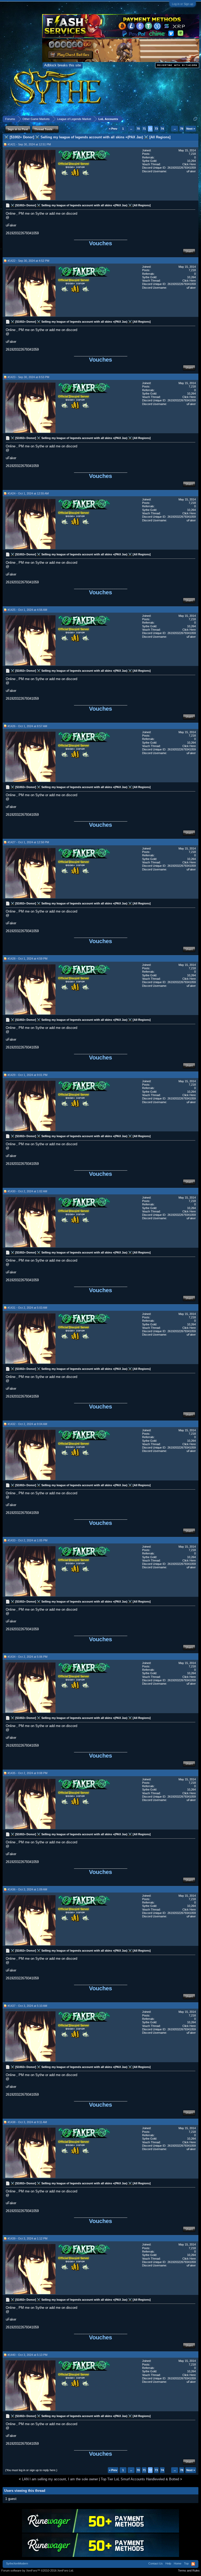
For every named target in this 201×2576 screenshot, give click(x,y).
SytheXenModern (17, 2563)
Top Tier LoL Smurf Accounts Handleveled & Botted (140, 2479)
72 (150, 129)
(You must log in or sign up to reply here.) (31, 2470)
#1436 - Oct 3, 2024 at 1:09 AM (27, 1889)
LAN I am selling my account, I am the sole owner (60, 2479)
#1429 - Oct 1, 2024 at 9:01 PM (27, 1075)
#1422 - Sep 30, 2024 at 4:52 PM (28, 261)
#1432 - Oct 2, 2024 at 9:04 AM (27, 1424)
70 (138, 129)
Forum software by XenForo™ (38, 2571)
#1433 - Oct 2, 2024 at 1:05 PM (27, 1540)
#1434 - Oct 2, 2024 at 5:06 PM (27, 1657)
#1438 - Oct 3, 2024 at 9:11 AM (27, 2122)
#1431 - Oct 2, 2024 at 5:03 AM (27, 1308)
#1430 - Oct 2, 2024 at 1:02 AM (27, 1191)
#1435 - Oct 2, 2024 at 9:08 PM (27, 1773)
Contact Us (156, 2563)
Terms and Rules (189, 2571)
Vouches (100, 243)
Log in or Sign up (183, 4)
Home (178, 2563)
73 (156, 129)
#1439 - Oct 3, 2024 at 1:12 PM (27, 2238)
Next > (191, 129)
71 (144, 129)
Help (168, 2563)
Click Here (189, 164)
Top (186, 2563)
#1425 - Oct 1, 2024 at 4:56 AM (27, 610)
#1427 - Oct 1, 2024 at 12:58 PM (28, 842)
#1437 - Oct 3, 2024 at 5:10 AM (27, 2006)
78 (182, 129)
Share (189, 251)
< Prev (113, 129)
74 (162, 129)
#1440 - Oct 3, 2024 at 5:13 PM (27, 2355)
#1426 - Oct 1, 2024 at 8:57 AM (27, 726)
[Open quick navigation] (195, 119)
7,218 (192, 154)
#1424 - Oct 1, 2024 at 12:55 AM (28, 493)
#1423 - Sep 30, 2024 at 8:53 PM (28, 377)
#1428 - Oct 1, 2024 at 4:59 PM (27, 959)
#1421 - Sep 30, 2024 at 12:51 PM (29, 144)
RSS (193, 2564)
